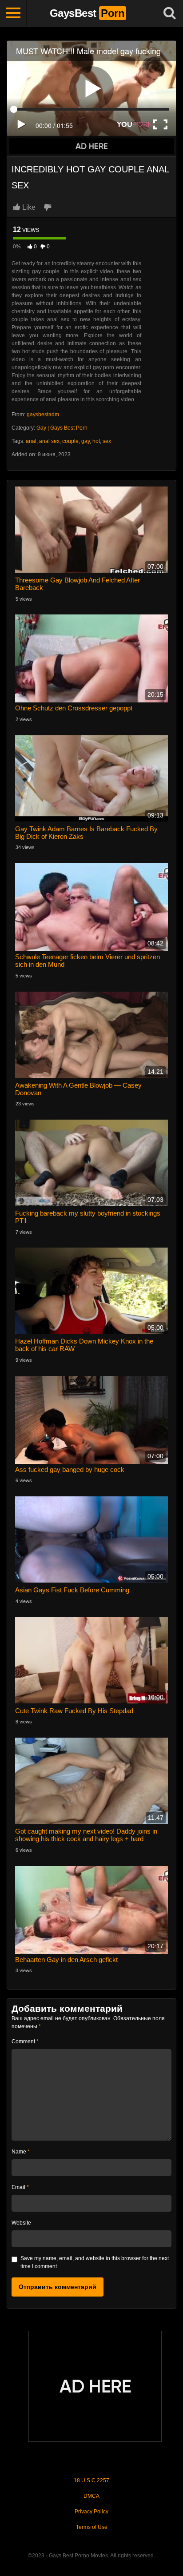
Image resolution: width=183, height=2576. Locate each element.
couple (70, 441)
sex (107, 441)
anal (31, 441)
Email (20, 2187)
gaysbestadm (43, 415)
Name (21, 2152)
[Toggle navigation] (13, 13)
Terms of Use (92, 2527)
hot (96, 441)
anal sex (49, 441)
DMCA (91, 2496)
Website (21, 2223)
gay (86, 441)
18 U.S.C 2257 (91, 2480)
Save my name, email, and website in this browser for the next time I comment (95, 2262)
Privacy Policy (91, 2512)
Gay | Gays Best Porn (62, 428)
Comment (25, 2042)
